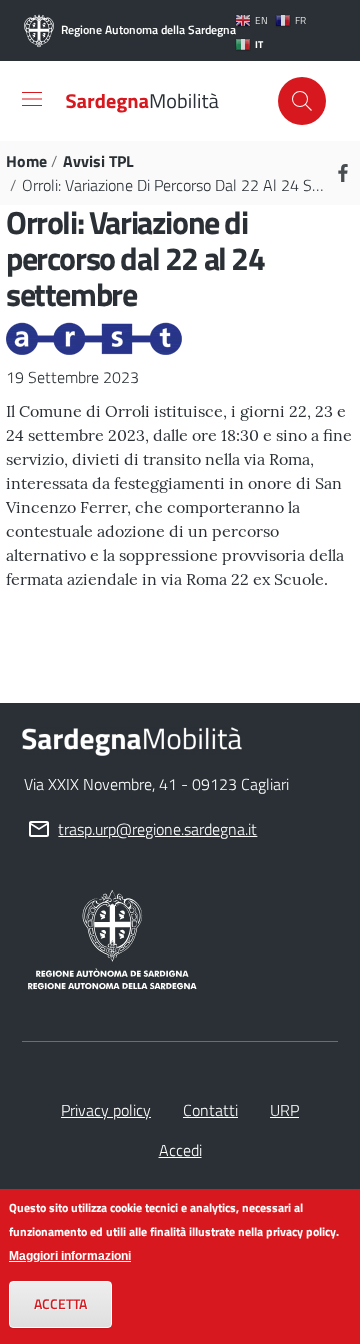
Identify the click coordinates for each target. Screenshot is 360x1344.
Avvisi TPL (98, 161)
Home (26, 161)
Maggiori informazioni (70, 1256)
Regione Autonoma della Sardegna (138, 29)
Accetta (60, 1304)
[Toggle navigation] (32, 99)
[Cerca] (302, 101)
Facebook (343, 173)
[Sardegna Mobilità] (142, 101)
